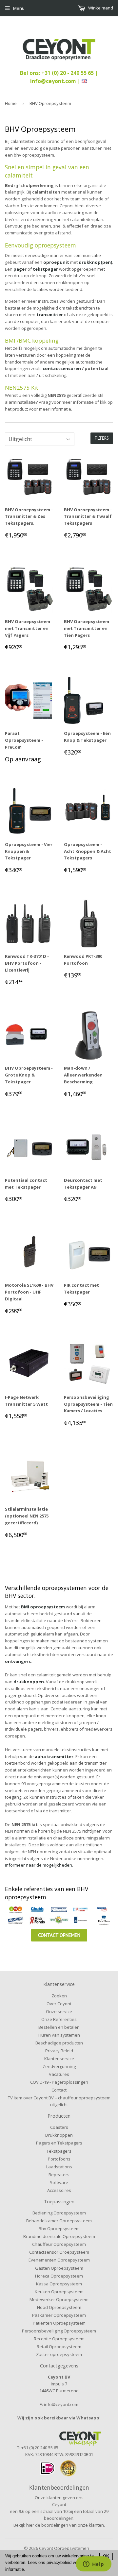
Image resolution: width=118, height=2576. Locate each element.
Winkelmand (100, 8)
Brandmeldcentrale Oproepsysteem (59, 2236)
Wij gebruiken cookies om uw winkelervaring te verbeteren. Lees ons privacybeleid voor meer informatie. (49, 2563)
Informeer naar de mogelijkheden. (39, 1865)
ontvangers (18, 1661)
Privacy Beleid (59, 2051)
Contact (59, 2090)
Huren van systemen (59, 2035)
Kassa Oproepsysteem (59, 2284)
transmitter (50, 314)
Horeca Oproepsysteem (59, 2276)
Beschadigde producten (59, 2043)
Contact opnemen (59, 1935)
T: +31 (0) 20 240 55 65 (38, 2448)
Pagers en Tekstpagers (59, 2143)
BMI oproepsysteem (43, 1607)
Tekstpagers (59, 2151)
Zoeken (59, 1996)
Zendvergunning (59, 2066)
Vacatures (59, 2074)
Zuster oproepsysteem (59, 2354)
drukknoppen (29, 1682)
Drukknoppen (59, 2135)
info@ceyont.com (53, 81)
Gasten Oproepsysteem (59, 2268)
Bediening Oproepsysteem (59, 2213)
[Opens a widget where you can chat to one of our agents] (93, 2565)
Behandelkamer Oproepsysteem (59, 2221)
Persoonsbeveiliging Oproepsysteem (59, 2331)
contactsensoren (62, 368)
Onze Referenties (59, 2019)
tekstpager (46, 269)
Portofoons (59, 2159)
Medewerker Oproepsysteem (59, 2299)
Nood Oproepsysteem (59, 2307)
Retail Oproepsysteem (59, 2347)
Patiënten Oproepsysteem (59, 2323)
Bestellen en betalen (59, 2027)
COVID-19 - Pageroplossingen (59, 2082)
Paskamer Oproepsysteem (59, 2315)
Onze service (59, 2011)
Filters (102, 438)
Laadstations (59, 2167)
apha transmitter (54, 1756)
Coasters (59, 2127)
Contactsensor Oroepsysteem (59, 2252)
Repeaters (59, 2175)
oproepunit (56, 262)
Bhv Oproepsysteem (59, 2229)
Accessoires (59, 2190)
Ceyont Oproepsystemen (64, 2548)
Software (59, 2182)
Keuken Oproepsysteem (59, 2292)
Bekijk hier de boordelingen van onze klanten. (59, 2525)
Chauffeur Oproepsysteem (59, 2244)
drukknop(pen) (95, 262)
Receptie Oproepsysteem (59, 2339)
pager (20, 269)
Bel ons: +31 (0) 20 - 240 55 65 (58, 73)
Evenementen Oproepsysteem (59, 2260)
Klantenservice (59, 2059)
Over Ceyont (59, 2004)
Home (11, 103)
